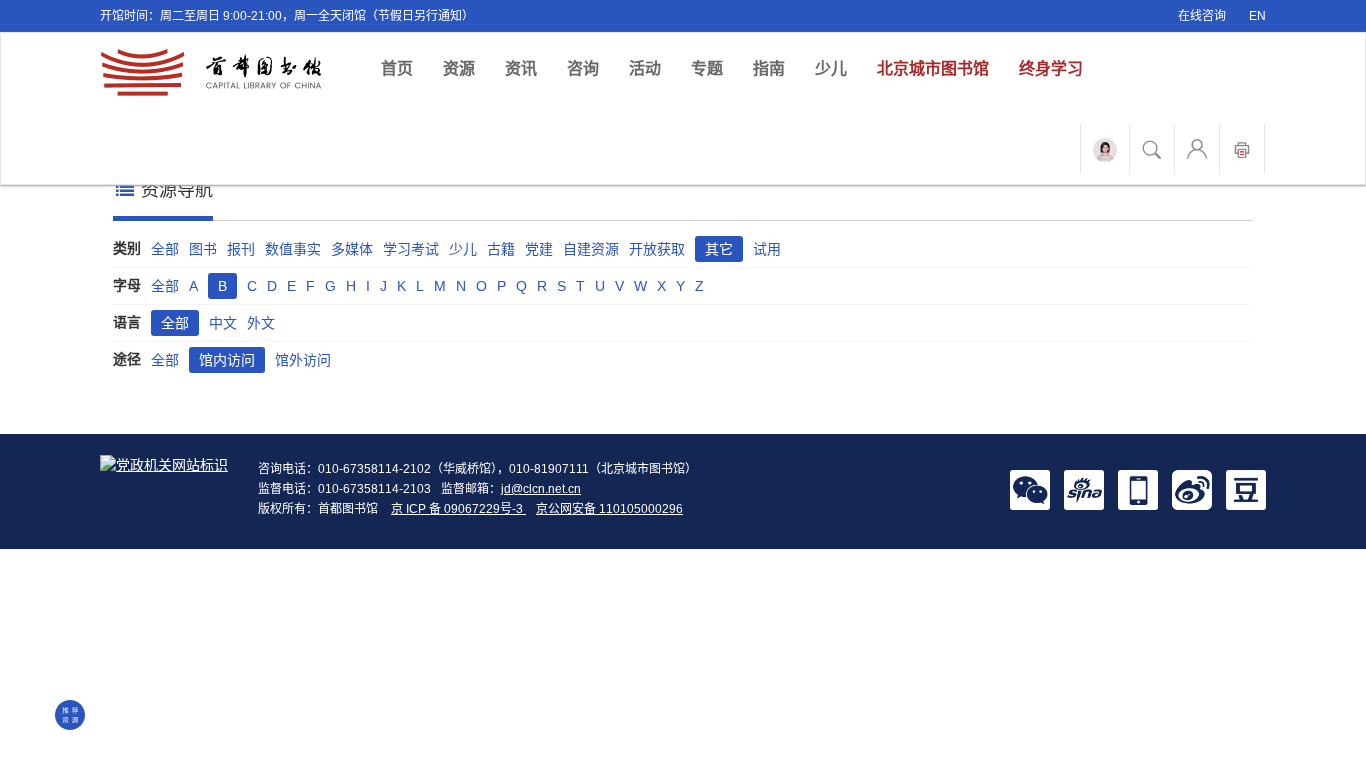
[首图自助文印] (1242, 149)
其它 (719, 249)
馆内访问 (227, 360)
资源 (459, 68)
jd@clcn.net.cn (541, 489)
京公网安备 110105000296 (609, 509)
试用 (767, 249)
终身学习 (1051, 68)
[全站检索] (1152, 149)
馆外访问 (303, 360)
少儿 (831, 68)
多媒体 (352, 249)
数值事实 (293, 249)
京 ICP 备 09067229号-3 (458, 509)
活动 (645, 68)
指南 (769, 68)
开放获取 (657, 249)
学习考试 (411, 249)
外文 (261, 323)
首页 (404, 68)
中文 (223, 323)
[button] (1030, 489)
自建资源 (591, 249)
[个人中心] (1197, 149)
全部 (165, 249)
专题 (707, 68)
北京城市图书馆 (933, 68)
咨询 (583, 68)
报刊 (241, 249)
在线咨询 (1202, 16)
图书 (203, 249)
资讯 (521, 68)
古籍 (501, 249)
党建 (539, 249)
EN (1257, 16)
